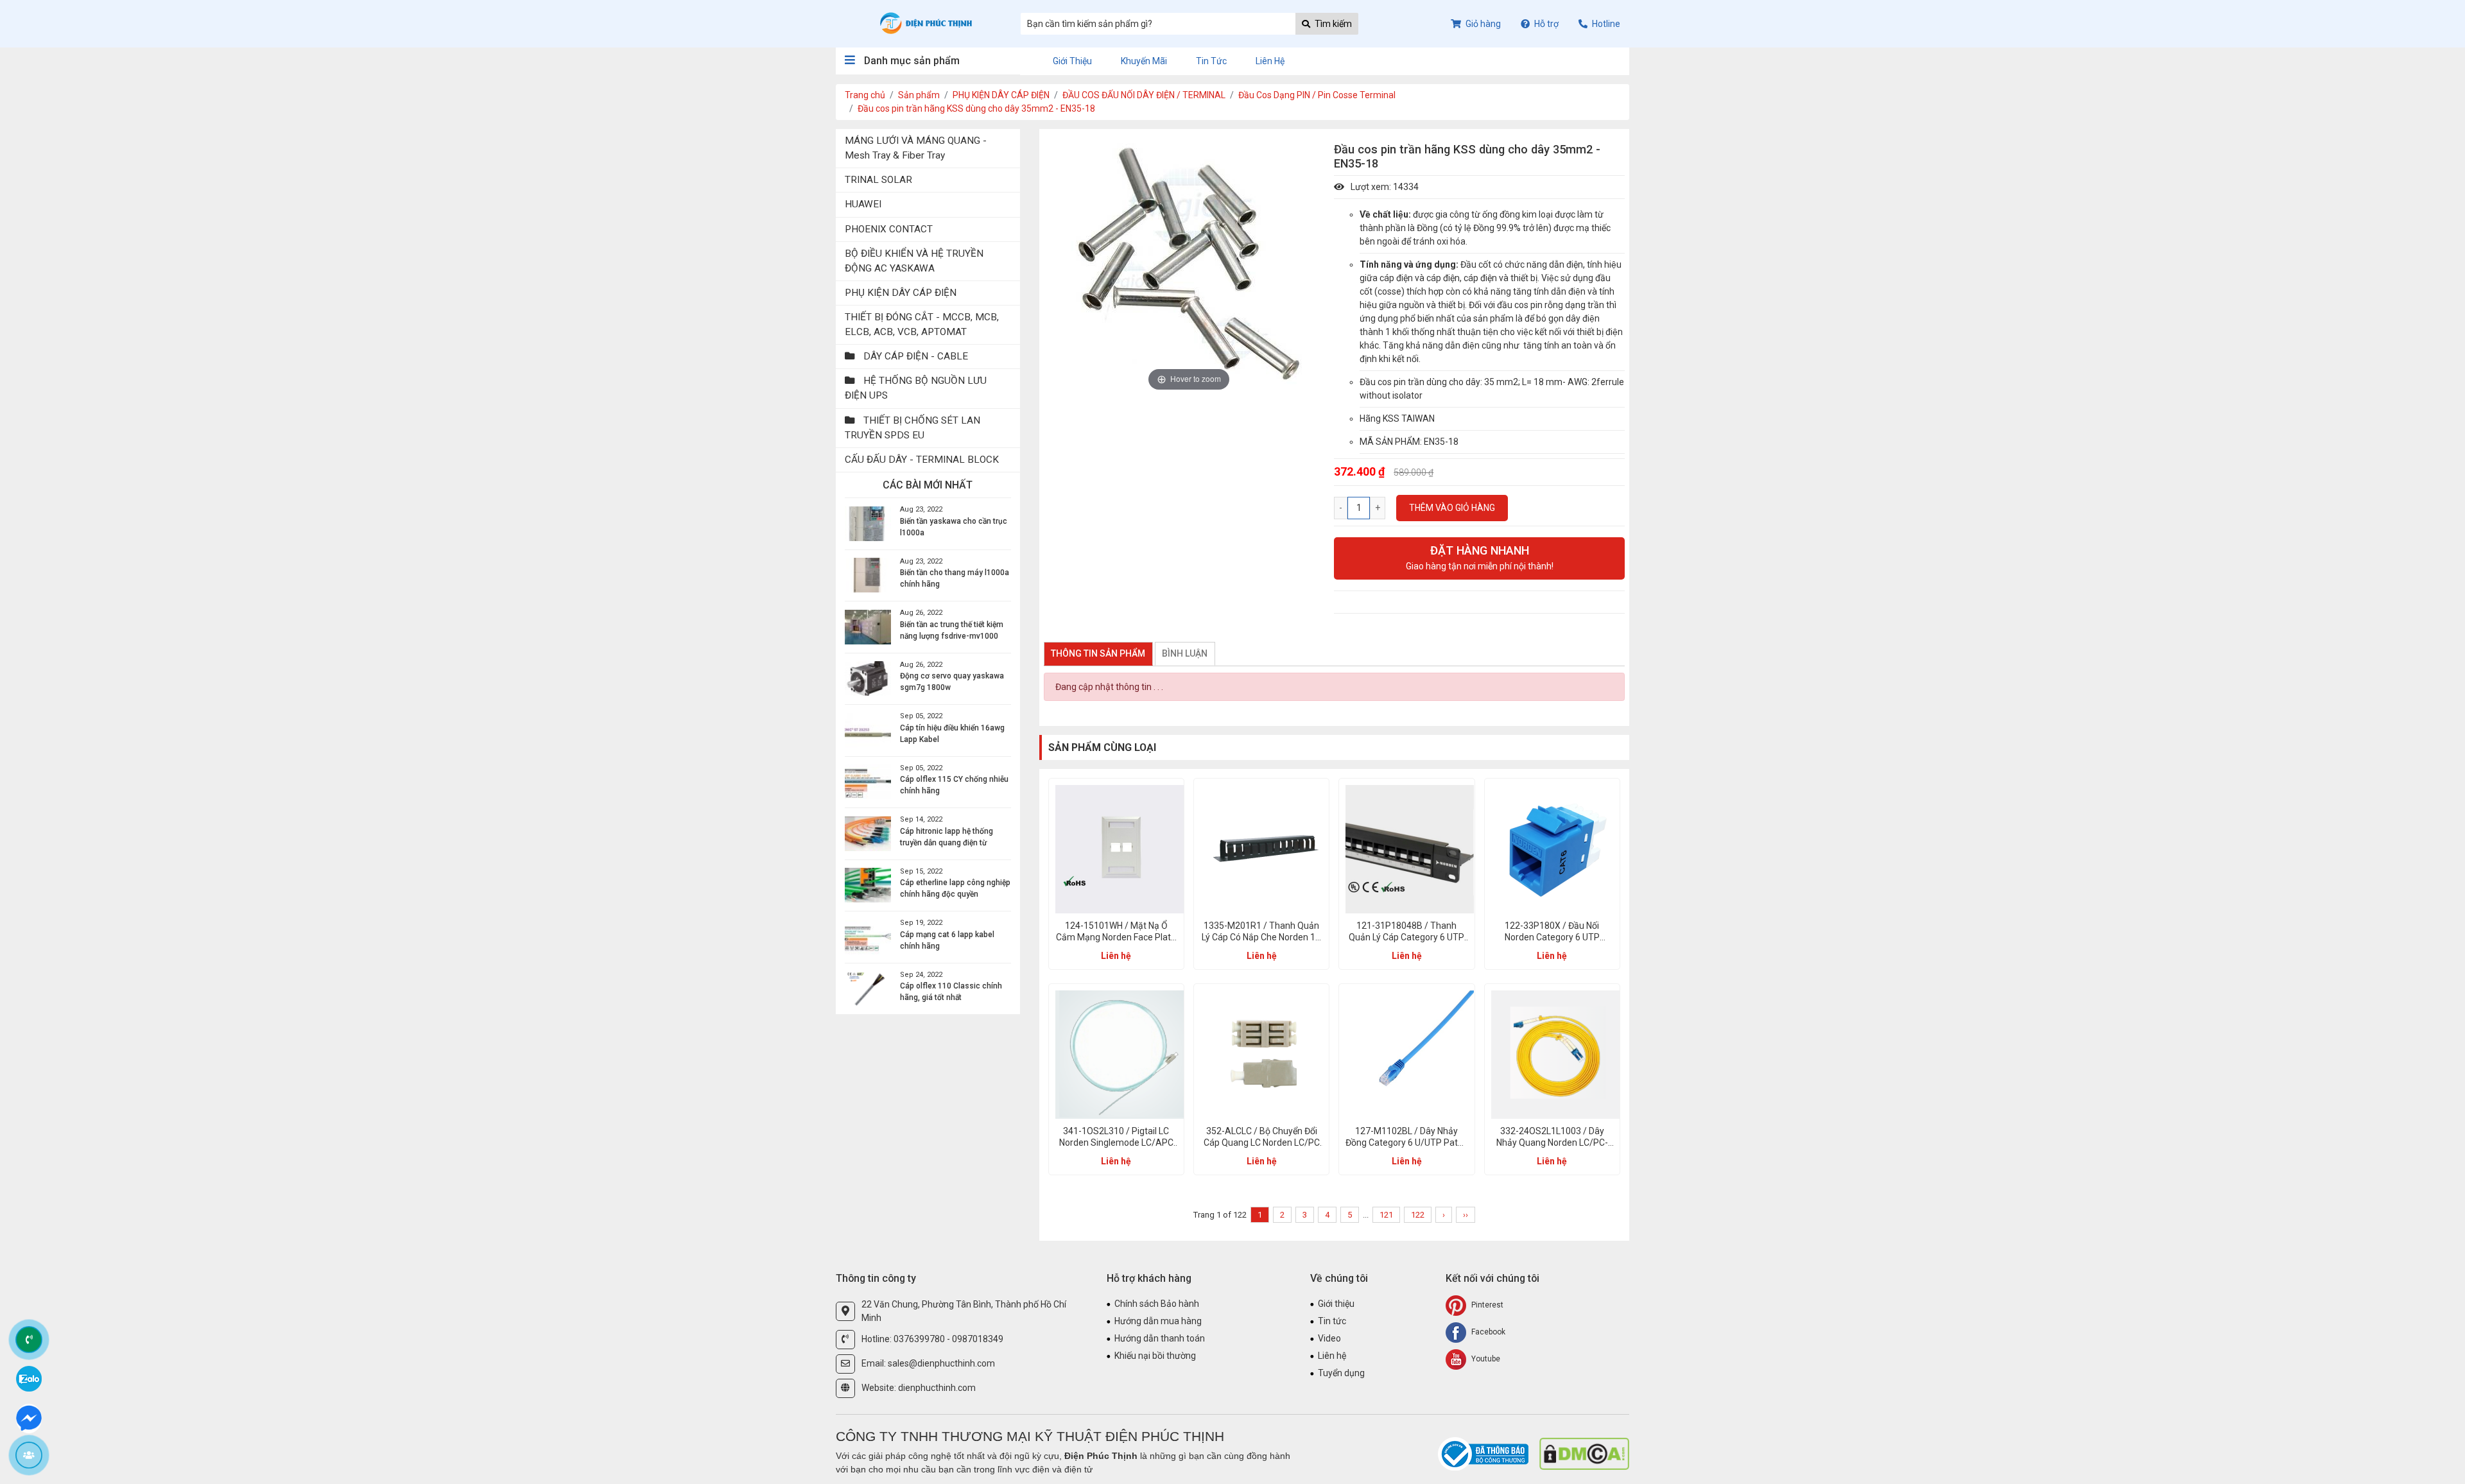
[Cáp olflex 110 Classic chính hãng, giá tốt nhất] (868, 988)
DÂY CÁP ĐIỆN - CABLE (914, 356)
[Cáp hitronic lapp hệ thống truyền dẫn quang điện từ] (868, 834)
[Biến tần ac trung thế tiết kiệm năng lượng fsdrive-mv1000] (868, 627)
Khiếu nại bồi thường (1155, 1356)
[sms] (29, 1417)
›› (1466, 1215)
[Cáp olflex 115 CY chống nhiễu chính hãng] (868, 782)
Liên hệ (1270, 61)
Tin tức (1211, 61)
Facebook (1487, 1332)
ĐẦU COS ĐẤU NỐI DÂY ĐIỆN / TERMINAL (1144, 95)
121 (1386, 1215)
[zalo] (29, 1378)
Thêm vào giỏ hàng (1452, 508)
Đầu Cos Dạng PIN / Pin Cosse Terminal (1317, 95)
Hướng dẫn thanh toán (1160, 1338)
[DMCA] (1584, 1453)
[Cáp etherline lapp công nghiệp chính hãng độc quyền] (868, 885)
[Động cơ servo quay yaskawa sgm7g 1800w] (868, 678)
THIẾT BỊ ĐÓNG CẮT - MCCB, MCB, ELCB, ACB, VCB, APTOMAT (922, 324)
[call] (29, 1340)
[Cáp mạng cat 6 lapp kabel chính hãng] (868, 937)
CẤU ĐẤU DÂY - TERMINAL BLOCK (922, 460)
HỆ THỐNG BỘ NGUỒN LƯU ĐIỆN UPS (916, 388)
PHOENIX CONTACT (889, 229)
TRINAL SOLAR (878, 180)
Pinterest (1486, 1305)
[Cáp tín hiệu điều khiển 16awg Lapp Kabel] (868, 730)
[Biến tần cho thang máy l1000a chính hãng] (868, 575)
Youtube (1485, 1359)
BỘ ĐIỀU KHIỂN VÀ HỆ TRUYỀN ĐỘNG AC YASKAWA (914, 261)
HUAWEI (863, 204)
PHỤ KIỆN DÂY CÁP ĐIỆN (1001, 95)
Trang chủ (865, 95)
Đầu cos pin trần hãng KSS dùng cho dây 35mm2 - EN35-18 (976, 108)
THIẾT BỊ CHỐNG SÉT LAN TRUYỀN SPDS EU (912, 428)
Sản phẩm (919, 95)
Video (1329, 1338)
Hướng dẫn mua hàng (1158, 1321)
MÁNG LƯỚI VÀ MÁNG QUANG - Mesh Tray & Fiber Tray (916, 148)
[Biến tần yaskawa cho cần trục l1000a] (868, 524)
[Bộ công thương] (1484, 1453)
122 (1418, 1215)
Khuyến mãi (1144, 61)
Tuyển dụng (1341, 1373)
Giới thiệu (1072, 61)
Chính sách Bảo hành (1157, 1304)
